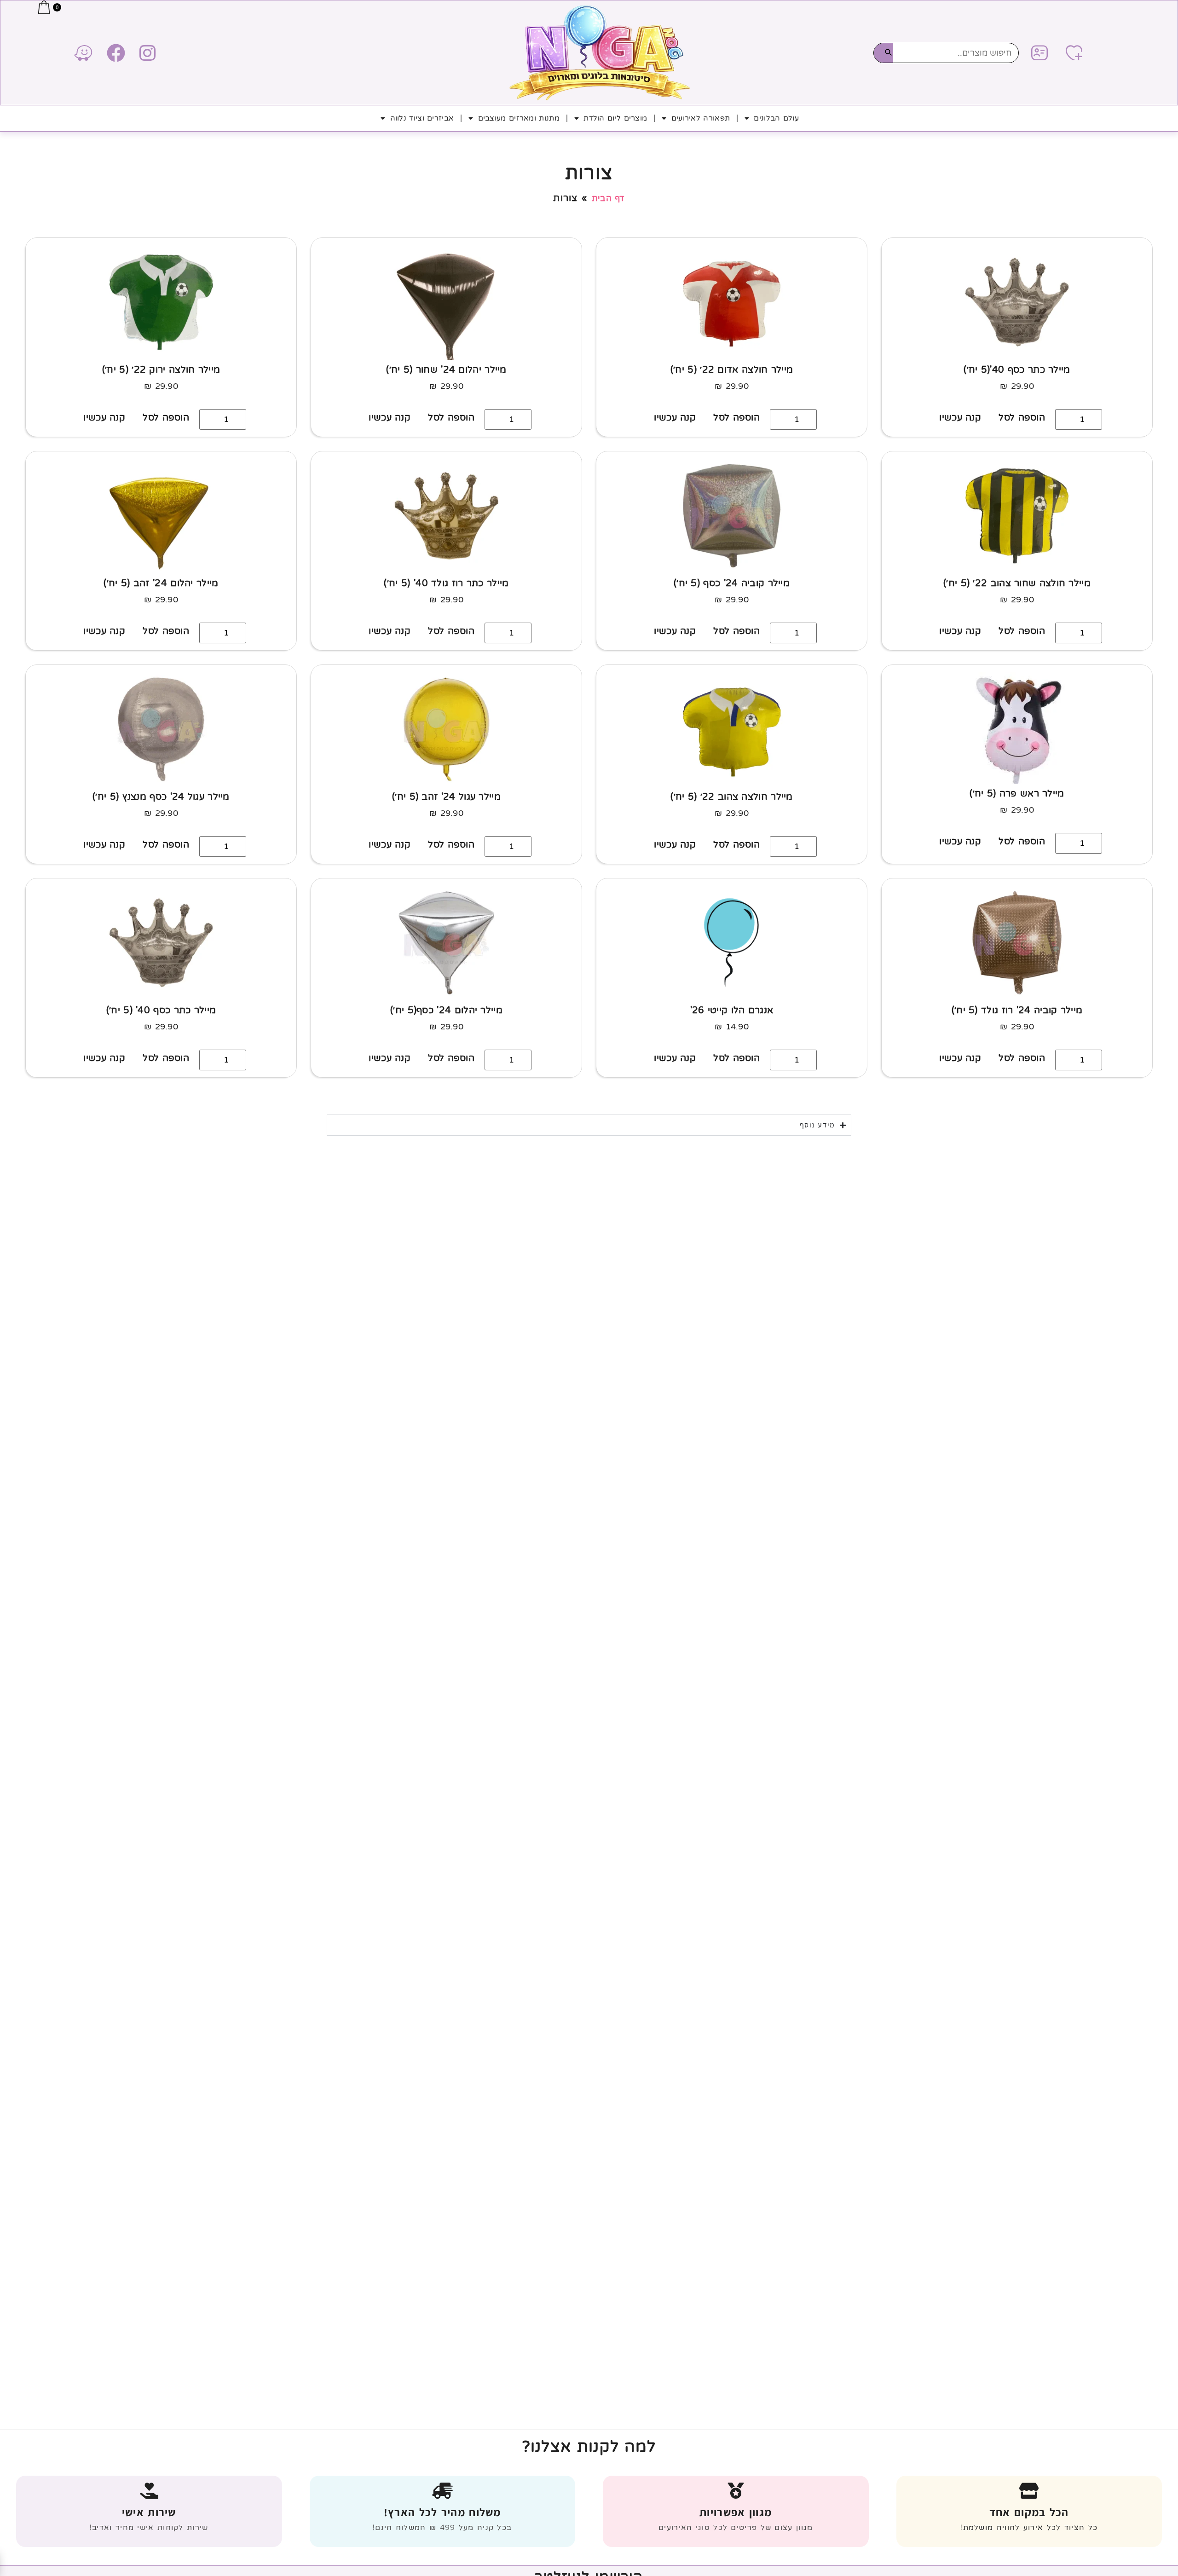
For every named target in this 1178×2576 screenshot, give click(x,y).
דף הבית (608, 198)
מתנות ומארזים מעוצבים (519, 118)
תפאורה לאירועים (701, 118)
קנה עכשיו (960, 418)
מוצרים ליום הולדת (615, 118)
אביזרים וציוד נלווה (422, 118)
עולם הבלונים (776, 118)
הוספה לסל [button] (1022, 418)
